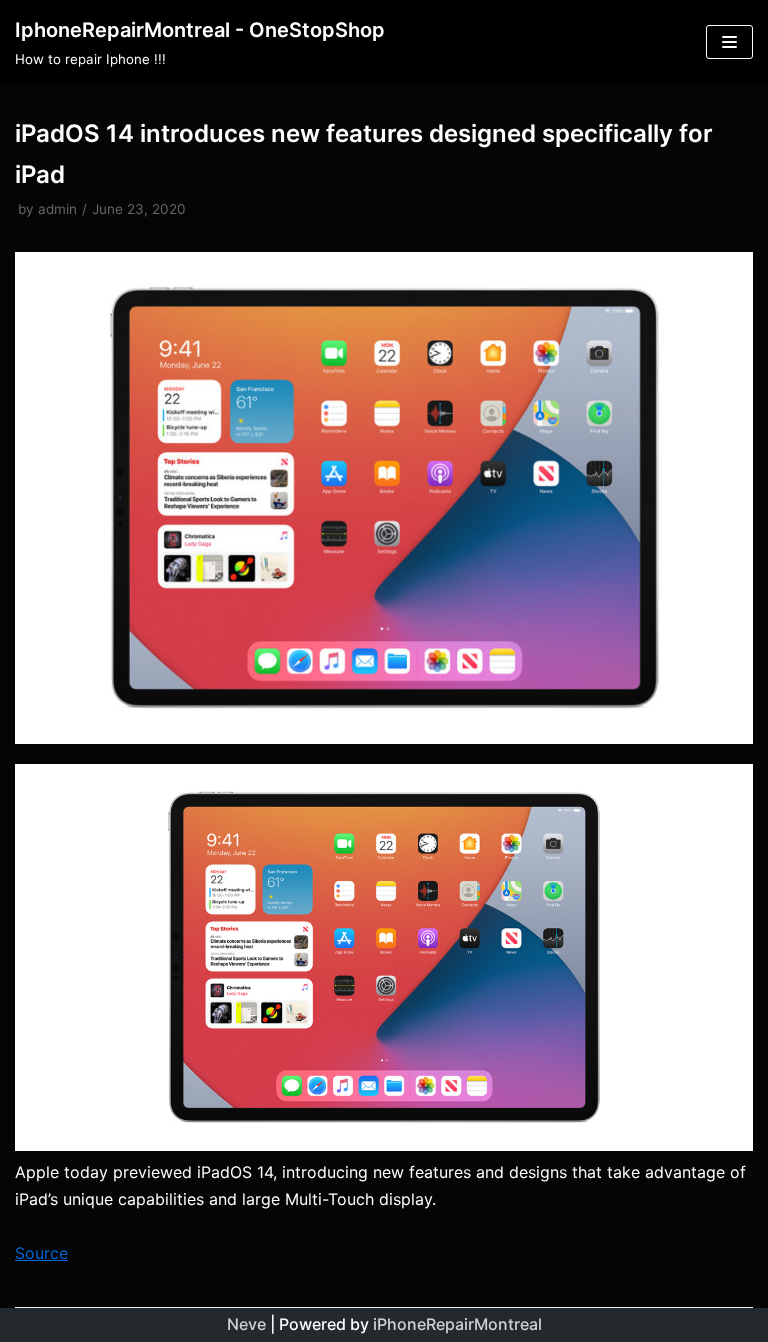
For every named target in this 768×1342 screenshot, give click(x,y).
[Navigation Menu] (729, 42)
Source (41, 1253)
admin (57, 209)
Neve (246, 1324)
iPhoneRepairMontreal (457, 1324)
